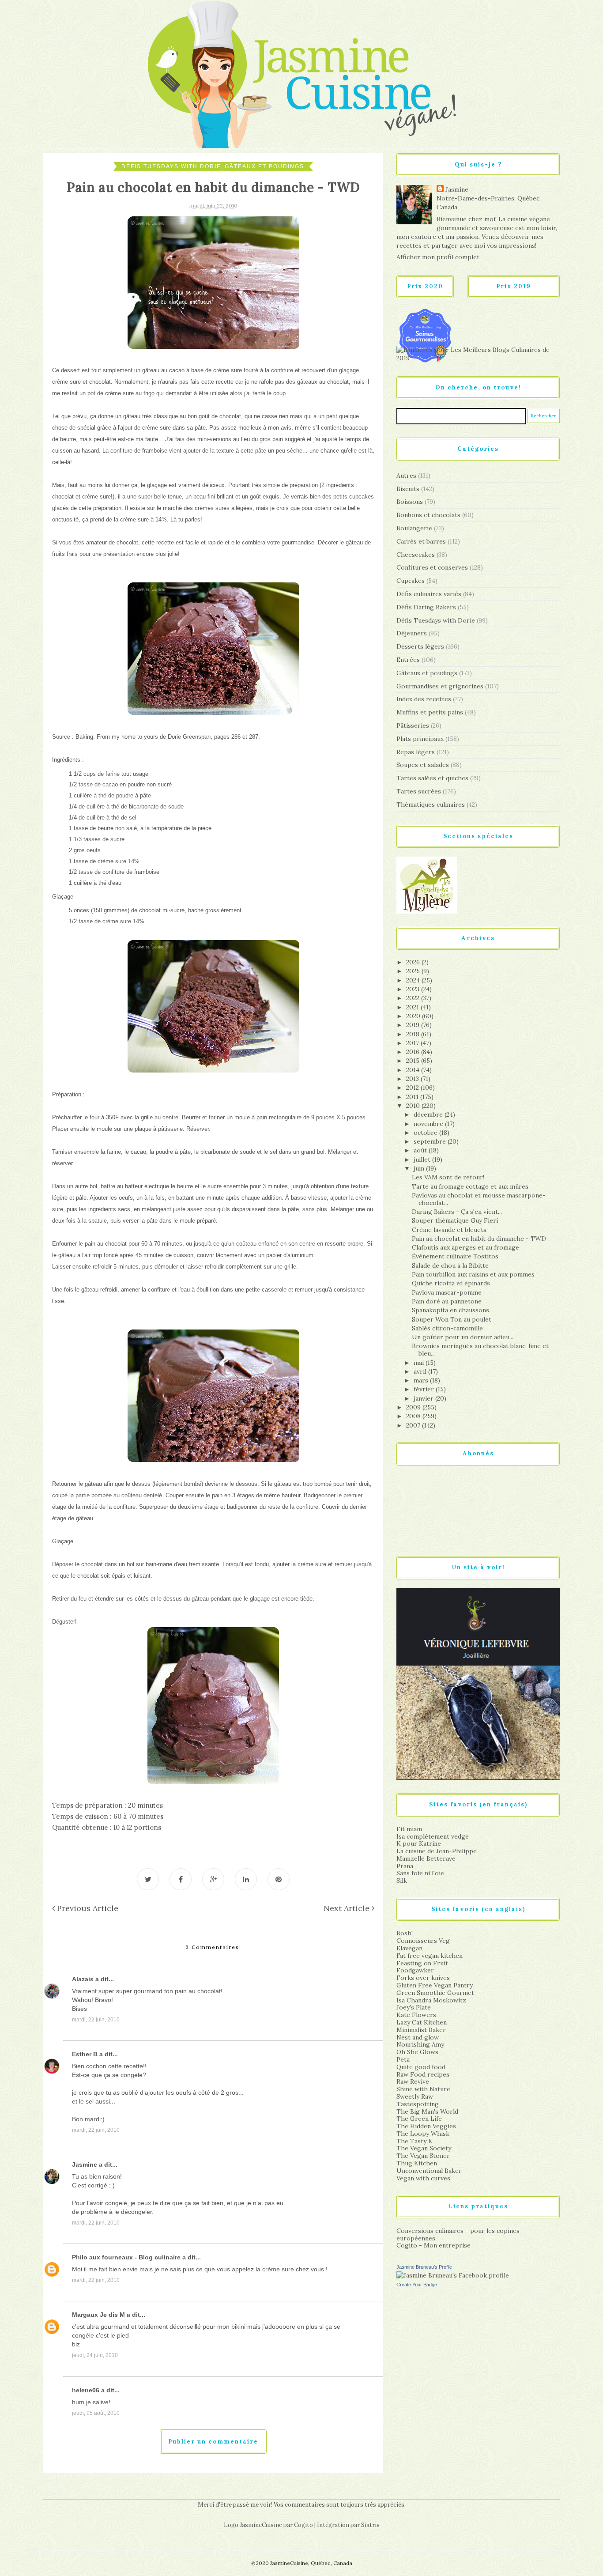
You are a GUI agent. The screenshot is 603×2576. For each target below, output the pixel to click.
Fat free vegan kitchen (430, 1956)
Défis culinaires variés (429, 594)
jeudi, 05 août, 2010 (96, 2413)
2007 (414, 1425)
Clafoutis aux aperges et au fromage (465, 1247)
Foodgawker (415, 1970)
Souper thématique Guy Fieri (455, 1220)
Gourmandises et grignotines (440, 686)
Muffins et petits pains (430, 712)
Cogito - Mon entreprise (433, 2245)
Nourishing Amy (420, 2044)
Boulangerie (414, 528)
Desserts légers (420, 646)
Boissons (410, 502)
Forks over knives (423, 1978)
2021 (413, 1007)
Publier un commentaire (213, 2442)
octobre (426, 1133)
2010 (414, 1106)
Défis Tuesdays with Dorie (171, 166)
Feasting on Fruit (422, 1963)
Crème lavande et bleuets (449, 1230)
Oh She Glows (417, 2052)
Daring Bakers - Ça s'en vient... (457, 1212)
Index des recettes (424, 699)
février (425, 1389)
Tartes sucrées (419, 791)
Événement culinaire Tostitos (455, 1256)
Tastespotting (418, 2104)
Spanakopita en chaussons (450, 1310)
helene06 (86, 2390)
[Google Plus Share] (213, 1879)
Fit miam (409, 1829)
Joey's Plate (414, 2007)
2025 (414, 971)
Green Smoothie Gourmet (435, 1993)
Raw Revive (413, 2081)
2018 (414, 1034)
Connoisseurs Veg (423, 1941)
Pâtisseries (413, 725)
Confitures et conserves (432, 567)
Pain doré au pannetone (447, 1301)
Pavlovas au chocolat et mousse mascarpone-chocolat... (479, 1199)
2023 (414, 989)
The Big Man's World (427, 2111)
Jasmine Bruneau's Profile (424, 2267)
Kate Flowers (416, 2015)
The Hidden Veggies (426, 2126)
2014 (414, 1070)
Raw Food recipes (423, 2074)
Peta (403, 2059)
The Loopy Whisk (423, 2134)
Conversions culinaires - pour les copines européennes (458, 2234)
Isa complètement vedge (433, 1836)
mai (420, 1363)
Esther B (85, 2054)
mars (422, 1380)
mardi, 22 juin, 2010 (96, 2020)
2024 (414, 980)
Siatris (370, 2525)
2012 (413, 1088)
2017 (413, 1043)
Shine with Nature (423, 2089)
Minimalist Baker (421, 2030)
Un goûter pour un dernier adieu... (463, 1337)
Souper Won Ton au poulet (452, 1319)
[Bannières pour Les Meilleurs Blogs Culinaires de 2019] (478, 354)
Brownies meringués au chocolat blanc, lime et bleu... (480, 1350)
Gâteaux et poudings (264, 166)
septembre (431, 1141)
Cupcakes (411, 581)
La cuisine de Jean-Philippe (437, 1851)
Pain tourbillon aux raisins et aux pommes (473, 1274)
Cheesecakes (416, 555)
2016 (414, 1052)
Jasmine (85, 2164)
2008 (414, 1416)
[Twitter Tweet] (148, 1879)
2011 (413, 1097)
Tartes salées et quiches (432, 778)
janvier (424, 1398)
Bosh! (405, 1933)
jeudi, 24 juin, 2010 (95, 2355)
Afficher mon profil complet (438, 257)
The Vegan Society (424, 2148)
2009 (414, 1407)
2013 (413, 1079)
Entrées (408, 660)
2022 (414, 998)
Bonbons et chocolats (428, 515)
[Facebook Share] (181, 1879)
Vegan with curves (423, 2178)
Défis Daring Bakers (426, 607)
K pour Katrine (419, 1843)
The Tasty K (415, 2141)
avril (421, 1371)
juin (420, 1168)
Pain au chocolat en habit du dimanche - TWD (479, 1239)
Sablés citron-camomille (447, 1328)
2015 (414, 1061)
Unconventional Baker (429, 2171)
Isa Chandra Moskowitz (431, 2000)
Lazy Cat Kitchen (422, 2022)
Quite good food (421, 2067)
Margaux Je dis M (98, 2315)
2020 (414, 1016)
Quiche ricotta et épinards (451, 1283)
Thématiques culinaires (431, 805)
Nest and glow (418, 2037)
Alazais (83, 1979)
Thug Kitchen (417, 2163)
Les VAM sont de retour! (448, 1177)
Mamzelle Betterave (426, 1858)
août (421, 1150)
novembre (429, 1124)
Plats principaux (420, 739)
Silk (402, 1881)
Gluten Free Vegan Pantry (435, 1985)
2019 (414, 1025)
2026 (414, 962)
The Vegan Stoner (423, 2156)
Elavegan (409, 1948)
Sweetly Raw (415, 2096)
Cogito (303, 2525)
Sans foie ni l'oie (420, 1873)
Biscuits (408, 489)
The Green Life (419, 2119)
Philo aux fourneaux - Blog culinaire (126, 2257)
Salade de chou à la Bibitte (450, 1265)
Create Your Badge (417, 2285)
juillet (423, 1160)
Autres (406, 476)
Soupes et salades (423, 765)
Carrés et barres (421, 541)
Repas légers (416, 752)
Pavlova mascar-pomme (447, 1292)
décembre (429, 1114)
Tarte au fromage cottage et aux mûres (470, 1186)
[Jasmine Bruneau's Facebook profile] (453, 2275)
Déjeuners (412, 633)
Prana (405, 1866)
